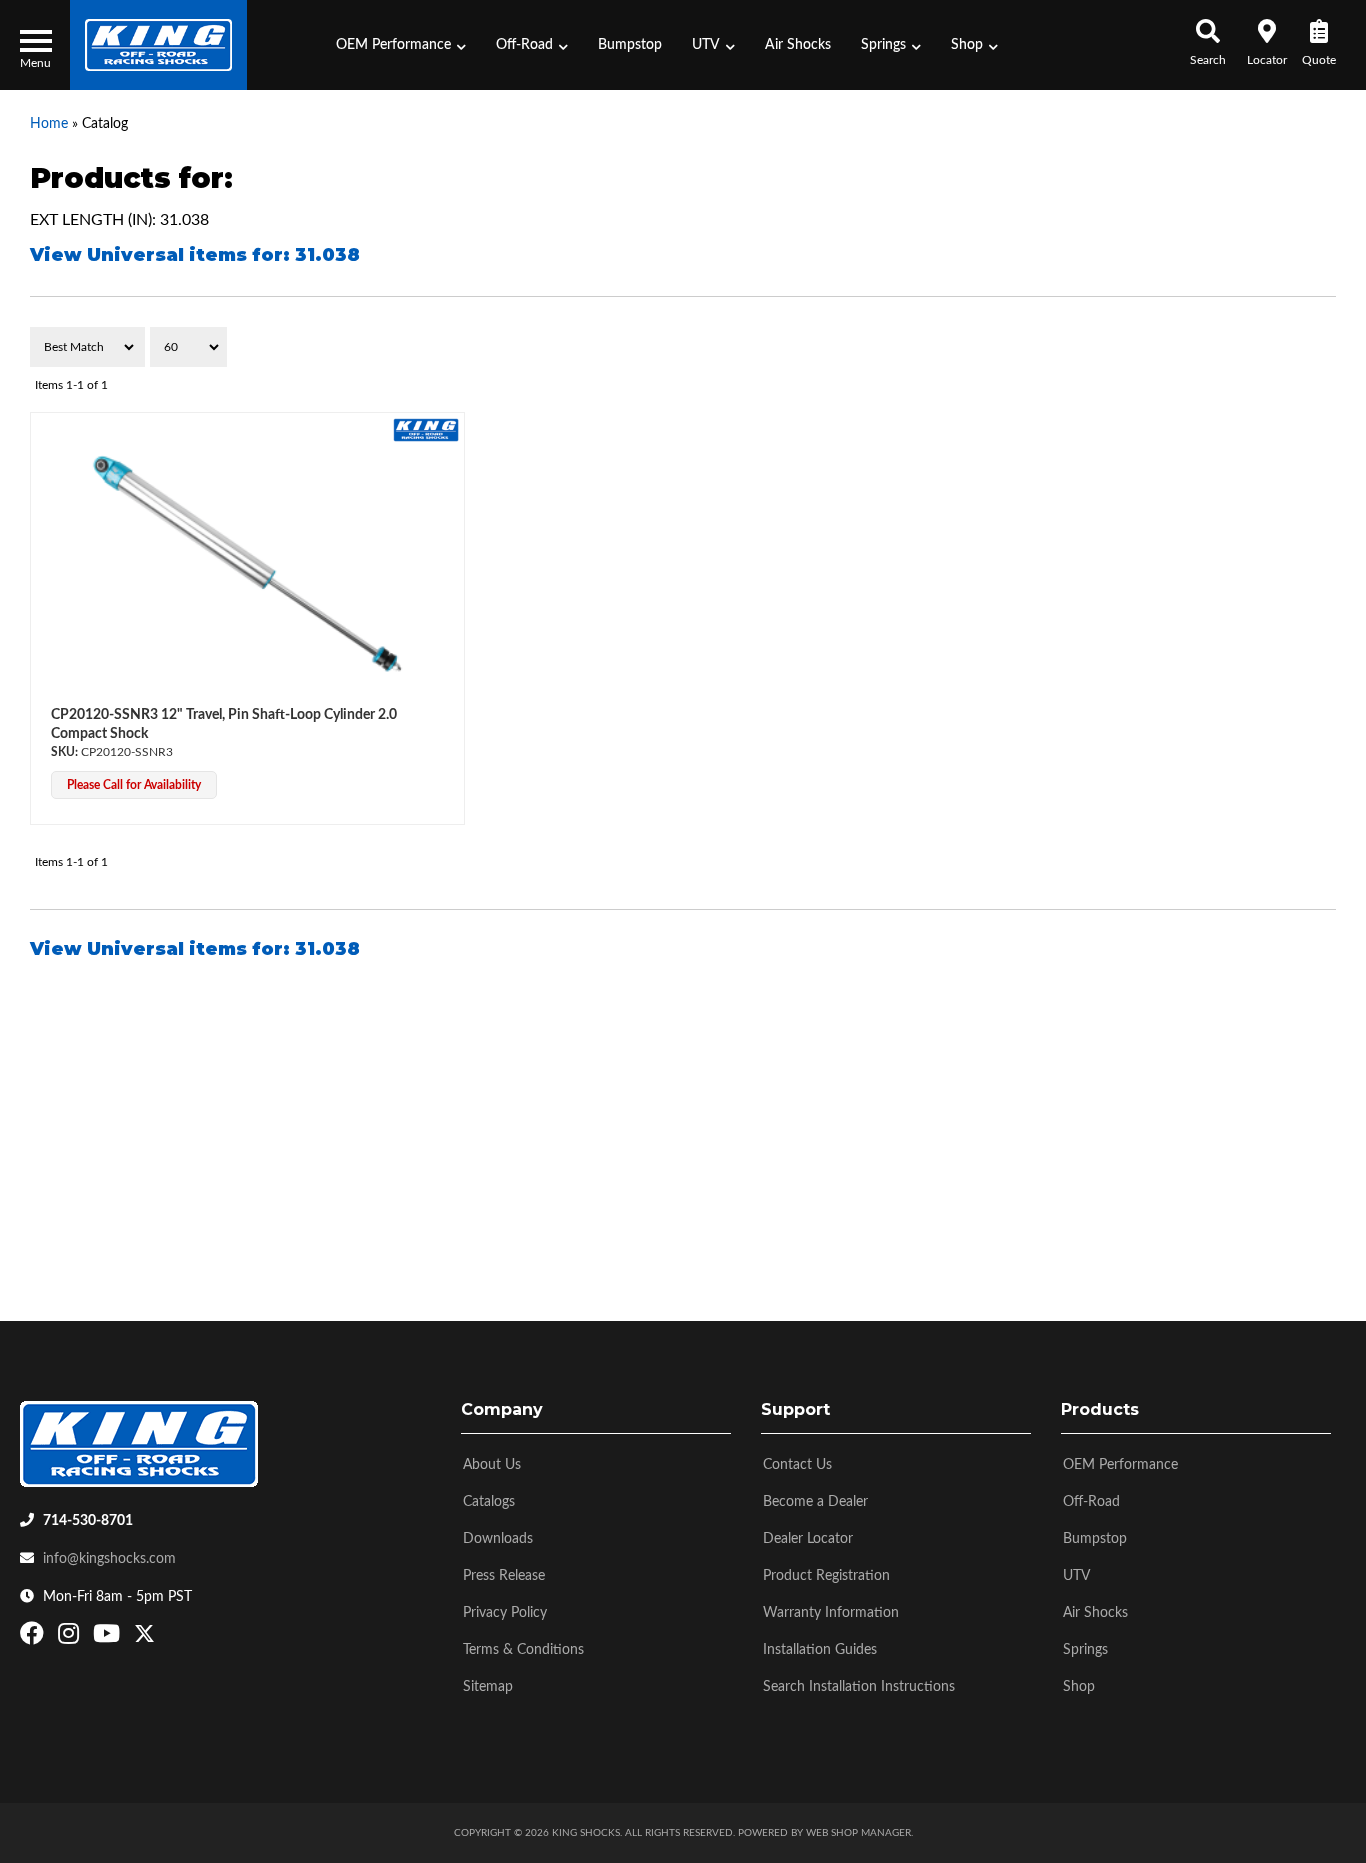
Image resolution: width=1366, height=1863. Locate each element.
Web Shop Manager (858, 1833)
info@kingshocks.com (109, 1559)
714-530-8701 (88, 1521)
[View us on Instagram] (71, 1638)
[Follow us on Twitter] (144, 1638)
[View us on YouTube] (109, 1638)
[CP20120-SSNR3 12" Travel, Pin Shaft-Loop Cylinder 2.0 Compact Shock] (247, 564)
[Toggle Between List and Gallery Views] (1293, 347)
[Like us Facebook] (34, 1638)
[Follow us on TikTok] (165, 1638)
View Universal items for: (195, 255)
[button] (401, 45)
